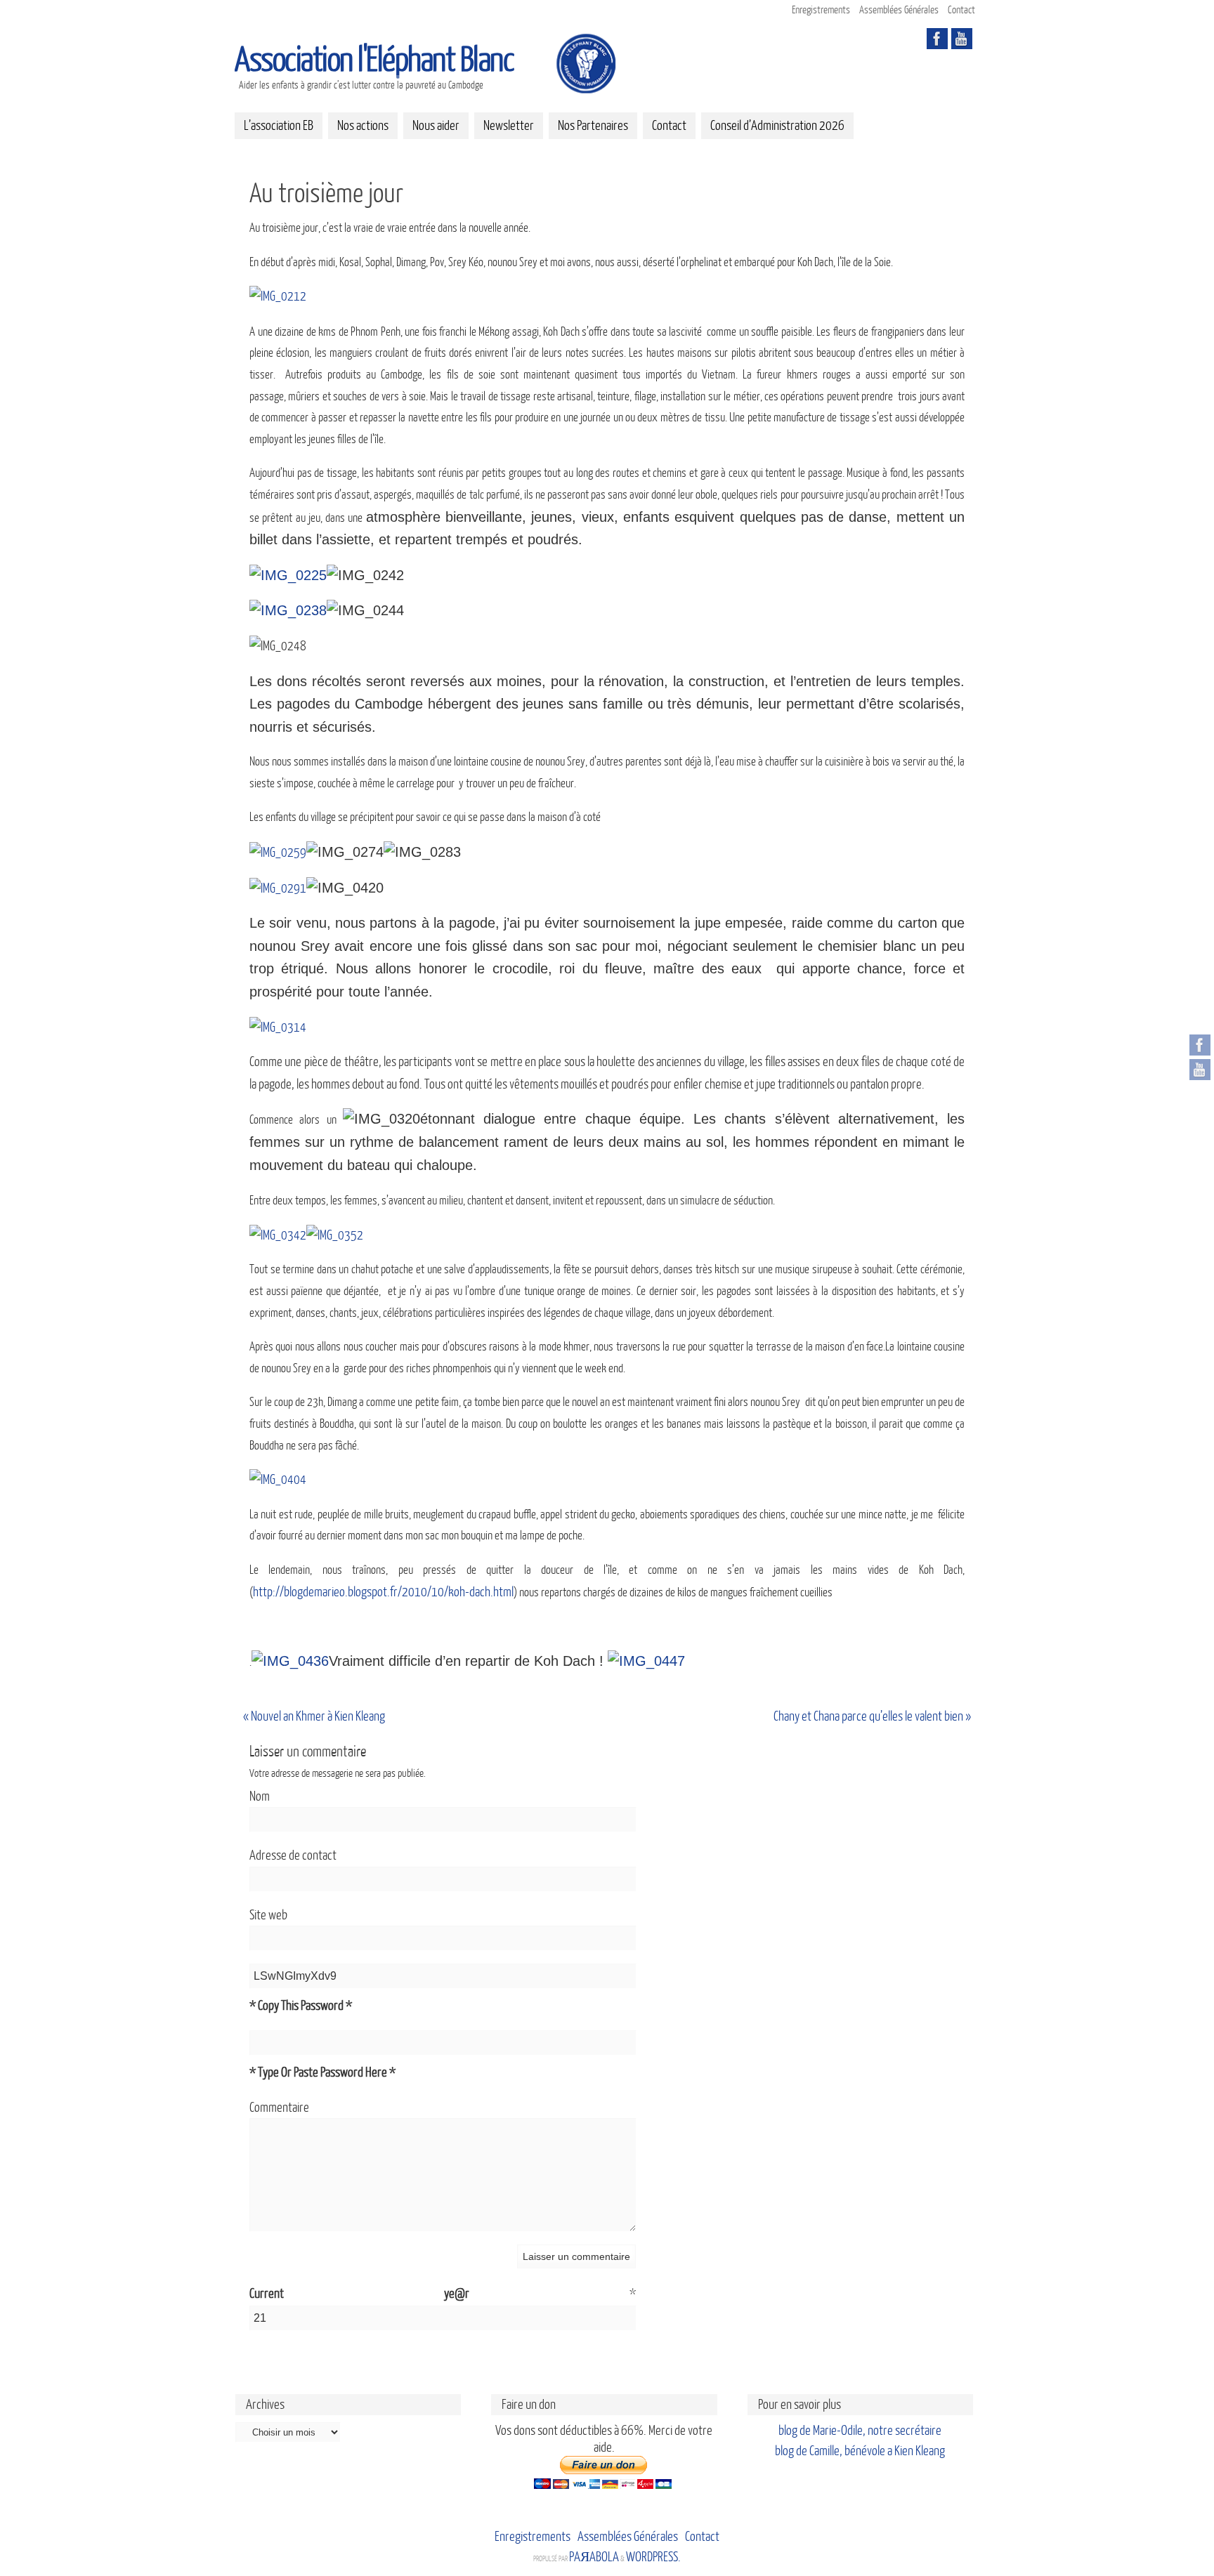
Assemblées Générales (899, 10)
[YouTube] (1200, 1070)
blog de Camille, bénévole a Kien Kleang (860, 2451)
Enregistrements (821, 10)
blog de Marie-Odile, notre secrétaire (860, 2431)
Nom (260, 1796)
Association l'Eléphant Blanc (374, 60)
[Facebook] (1200, 1045)
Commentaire (279, 2108)
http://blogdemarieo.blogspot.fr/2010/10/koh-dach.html (383, 1592)
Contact (961, 10)
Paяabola (594, 2557)
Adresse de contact (293, 1855)
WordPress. (653, 2557)
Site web (268, 1915)
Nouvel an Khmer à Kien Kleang (314, 1716)
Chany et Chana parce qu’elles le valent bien (872, 1716)
